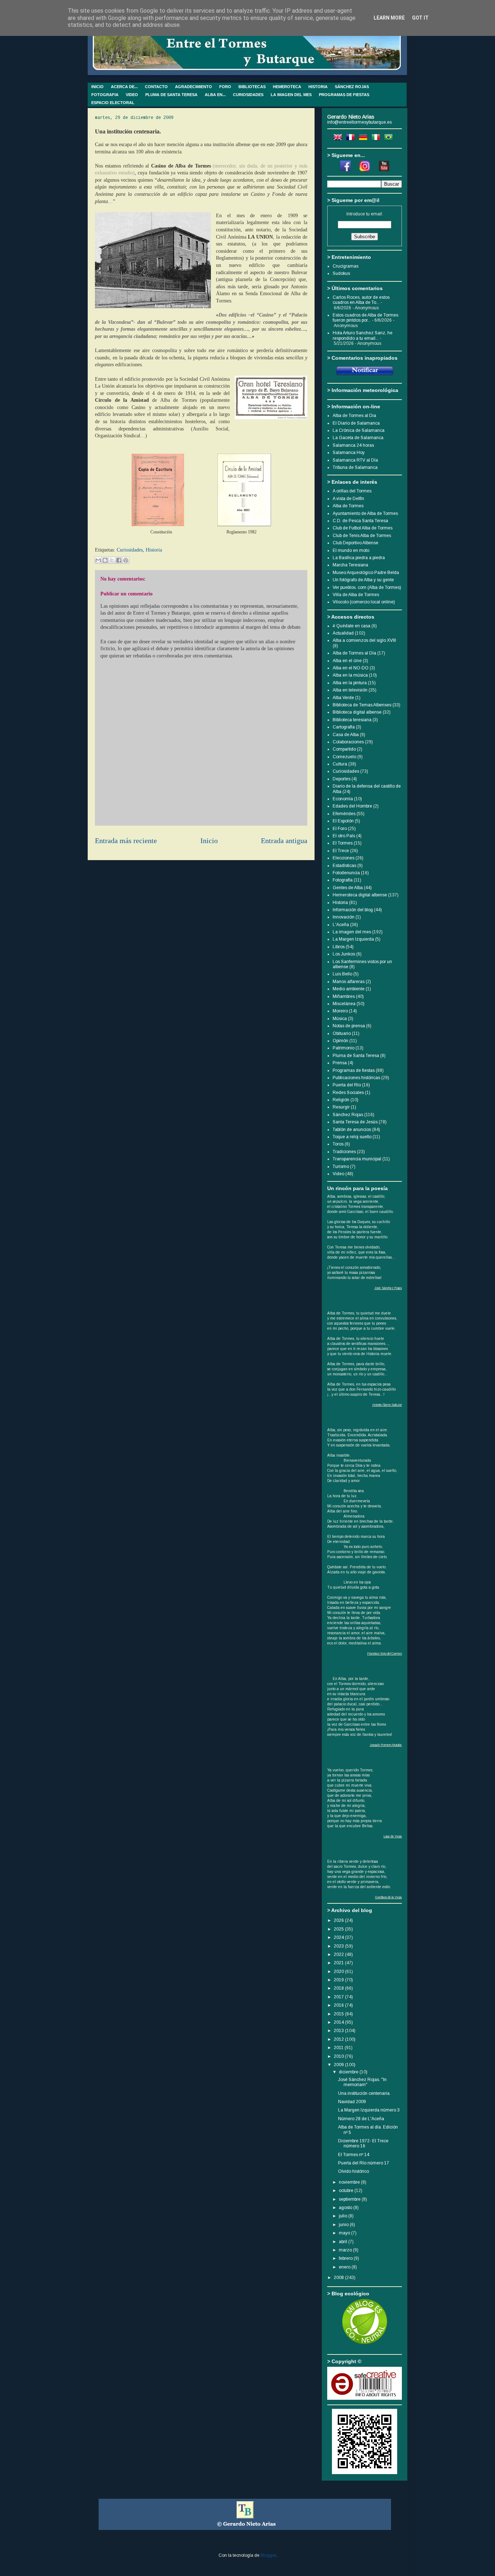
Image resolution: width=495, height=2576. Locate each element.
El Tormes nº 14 (354, 2155)
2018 (339, 1988)
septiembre (350, 2199)
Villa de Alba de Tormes (356, 595)
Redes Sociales (348, 1093)
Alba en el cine (347, 661)
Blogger (268, 2555)
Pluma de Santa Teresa (356, 1056)
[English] (339, 139)
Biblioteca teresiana (352, 720)
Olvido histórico (353, 2171)
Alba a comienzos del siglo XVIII (364, 640)
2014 (339, 2022)
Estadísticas (344, 866)
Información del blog (353, 910)
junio (344, 2225)
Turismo (341, 1167)
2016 (339, 2005)
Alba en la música (350, 675)
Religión (341, 1100)
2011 (339, 2048)
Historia (154, 550)
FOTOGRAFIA (105, 95)
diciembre (349, 2072)
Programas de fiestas (354, 1070)
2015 (339, 2014)
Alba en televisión (350, 690)
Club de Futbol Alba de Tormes (363, 528)
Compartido (344, 749)
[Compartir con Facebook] (119, 560)
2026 (339, 1920)
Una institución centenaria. (364, 2093)
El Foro (340, 829)
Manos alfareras (349, 982)
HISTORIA (318, 87)
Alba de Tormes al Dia (354, 416)
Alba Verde (343, 698)
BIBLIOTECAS (252, 87)
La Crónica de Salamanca (359, 430)
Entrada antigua (284, 841)
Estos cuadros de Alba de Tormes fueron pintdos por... (365, 318)
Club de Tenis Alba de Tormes (362, 536)
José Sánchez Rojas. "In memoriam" (362, 2082)
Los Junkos (344, 954)
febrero (346, 2258)
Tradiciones (344, 1152)
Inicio (209, 841)
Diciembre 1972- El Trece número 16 (363, 2143)
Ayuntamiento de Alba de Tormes (365, 513)
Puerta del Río (347, 1085)
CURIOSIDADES (248, 95)
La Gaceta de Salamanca (358, 438)
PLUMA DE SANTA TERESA (171, 95)
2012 (339, 2039)
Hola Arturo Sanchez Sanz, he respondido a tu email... (363, 335)
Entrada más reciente (126, 841)
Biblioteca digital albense (357, 712)
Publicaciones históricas (356, 1078)
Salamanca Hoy (349, 453)
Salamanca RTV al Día (355, 460)
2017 (339, 1997)
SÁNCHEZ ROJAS (352, 87)
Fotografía (343, 880)
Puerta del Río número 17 (364, 2163)
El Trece (341, 851)
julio (344, 2216)
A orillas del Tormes (352, 491)
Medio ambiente (349, 989)
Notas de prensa (349, 1026)
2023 (339, 1946)
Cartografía (344, 727)
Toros (338, 1144)
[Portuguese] (390, 139)
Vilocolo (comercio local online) (364, 602)
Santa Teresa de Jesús (355, 1122)
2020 (339, 1972)
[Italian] (377, 139)
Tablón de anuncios (352, 1130)
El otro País (344, 836)
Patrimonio (344, 1048)
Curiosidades (130, 550)
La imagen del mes (352, 932)
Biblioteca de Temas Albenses (362, 705)
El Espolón (343, 821)
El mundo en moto (351, 550)
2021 (339, 1963)
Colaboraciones (348, 742)
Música (340, 1019)
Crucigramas (346, 266)
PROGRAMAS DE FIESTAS (344, 95)
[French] (352, 139)
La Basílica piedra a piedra (359, 558)
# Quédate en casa (352, 626)
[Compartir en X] (112, 560)
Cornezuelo (344, 757)
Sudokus (341, 273)
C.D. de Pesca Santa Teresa (360, 521)
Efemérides (344, 814)
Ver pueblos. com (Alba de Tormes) (367, 587)
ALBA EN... (215, 95)
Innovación (344, 917)
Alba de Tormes (348, 506)
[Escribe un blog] (105, 560)
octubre (347, 2191)
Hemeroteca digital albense (360, 895)
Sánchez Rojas (348, 1115)
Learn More (389, 18)
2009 (339, 2065)
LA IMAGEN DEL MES (291, 95)
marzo (346, 2250)
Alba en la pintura (350, 683)
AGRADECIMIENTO (194, 87)
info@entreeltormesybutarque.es (359, 122)
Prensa (340, 1063)
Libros (339, 947)
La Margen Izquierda (353, 939)
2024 (339, 1937)
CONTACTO (156, 87)
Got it (420, 18)
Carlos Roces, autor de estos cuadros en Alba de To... (361, 300)
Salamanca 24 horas (353, 445)
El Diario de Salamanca (356, 423)
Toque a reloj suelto (352, 1137)
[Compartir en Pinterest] (126, 560)
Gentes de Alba (348, 888)
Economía (343, 799)
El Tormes (343, 843)
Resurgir (341, 1107)
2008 (339, 2278)
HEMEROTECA (287, 87)
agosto (346, 2208)
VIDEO (132, 95)
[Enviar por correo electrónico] (98, 560)
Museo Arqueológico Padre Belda (366, 573)
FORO (225, 87)
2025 (339, 1929)
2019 (339, 1980)
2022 (339, 1954)
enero (345, 2267)
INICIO (97, 87)
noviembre (350, 2182)
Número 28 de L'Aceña (361, 2119)
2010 (339, 2056)
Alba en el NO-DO (351, 668)
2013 (339, 2031)
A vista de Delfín (348, 499)
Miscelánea (344, 1004)
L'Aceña (341, 925)
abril (344, 2242)
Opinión (340, 1041)
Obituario (342, 1033)
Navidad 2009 (352, 2102)
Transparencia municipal (357, 1159)
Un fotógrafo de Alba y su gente (363, 580)
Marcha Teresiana (350, 565)
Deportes (342, 779)
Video (338, 1174)
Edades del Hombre (352, 806)
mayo (345, 2233)
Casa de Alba (346, 735)
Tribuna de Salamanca (355, 467)
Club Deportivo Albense (355, 543)
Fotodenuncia (346, 873)
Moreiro (340, 1011)
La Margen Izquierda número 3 (369, 2110)
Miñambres (344, 996)
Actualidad (343, 633)
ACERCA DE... (124, 87)
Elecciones (344, 858)
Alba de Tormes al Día (354, 653)
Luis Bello (342, 974)
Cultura (340, 764)
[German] (365, 139)
